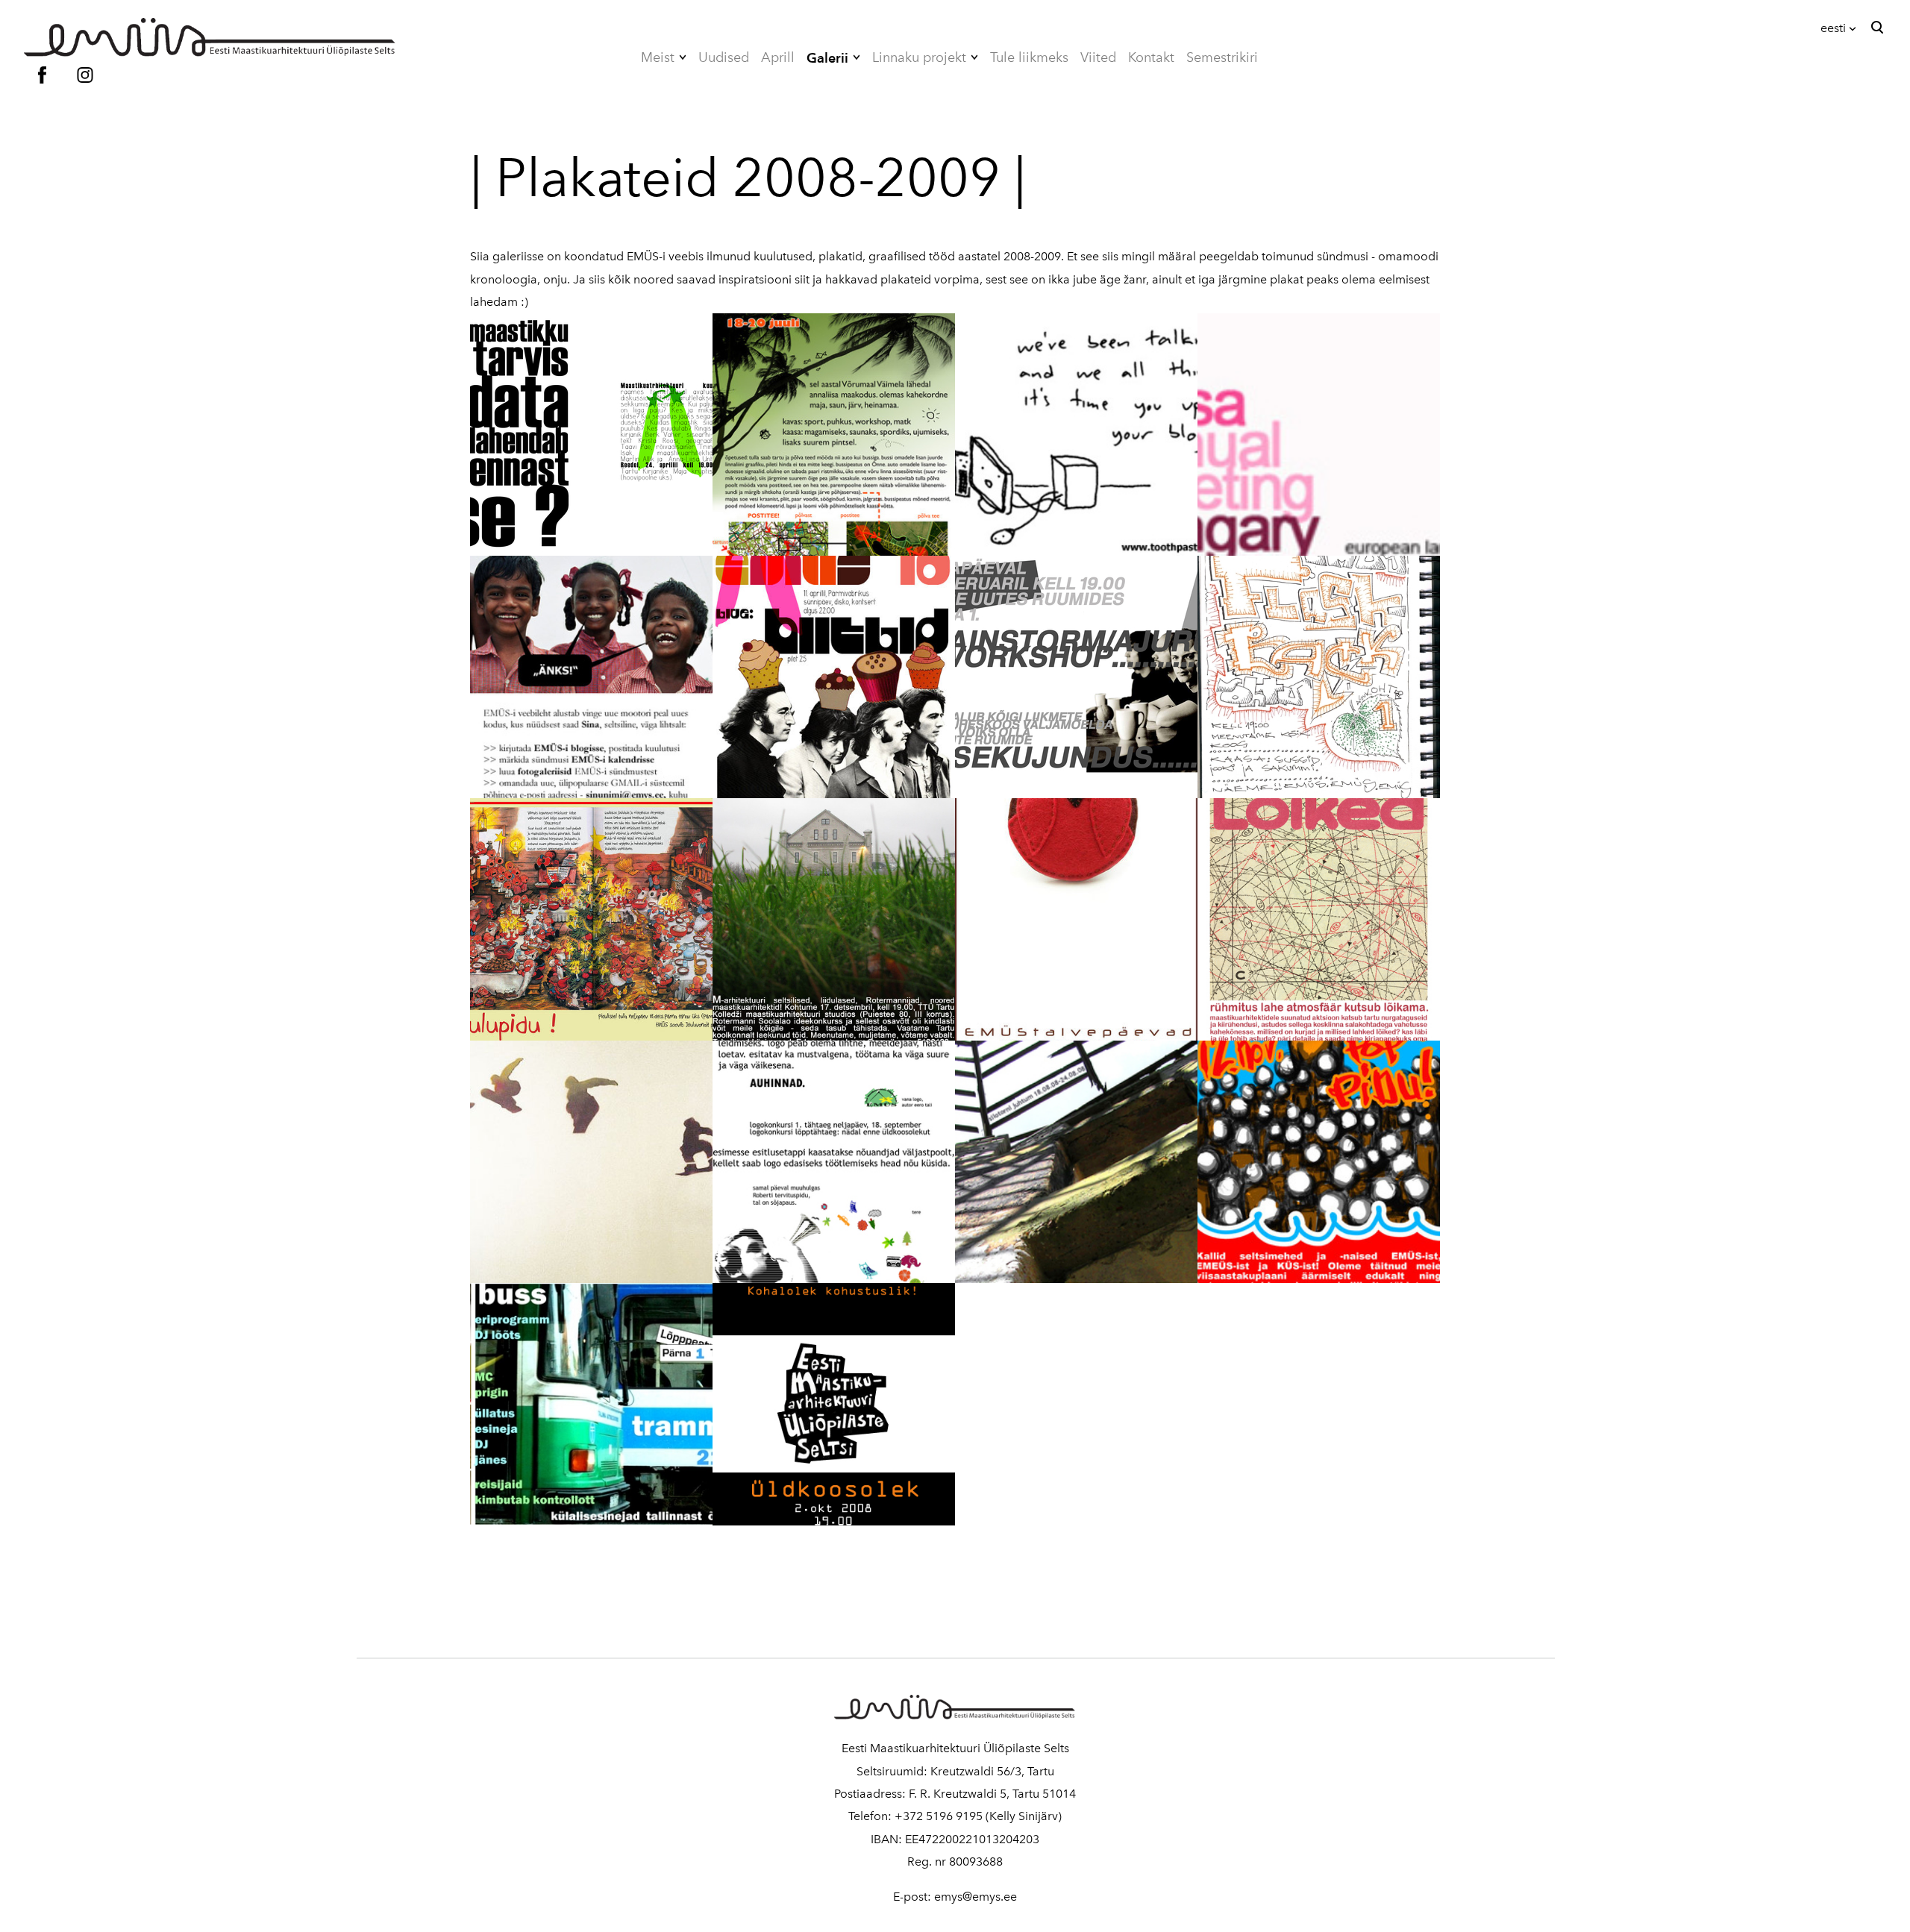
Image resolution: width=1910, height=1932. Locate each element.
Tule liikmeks (1029, 57)
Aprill (778, 57)
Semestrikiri (1222, 57)
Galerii (827, 58)
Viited (1098, 57)
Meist (658, 57)
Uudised (724, 57)
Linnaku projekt (919, 57)
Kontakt (1151, 57)
